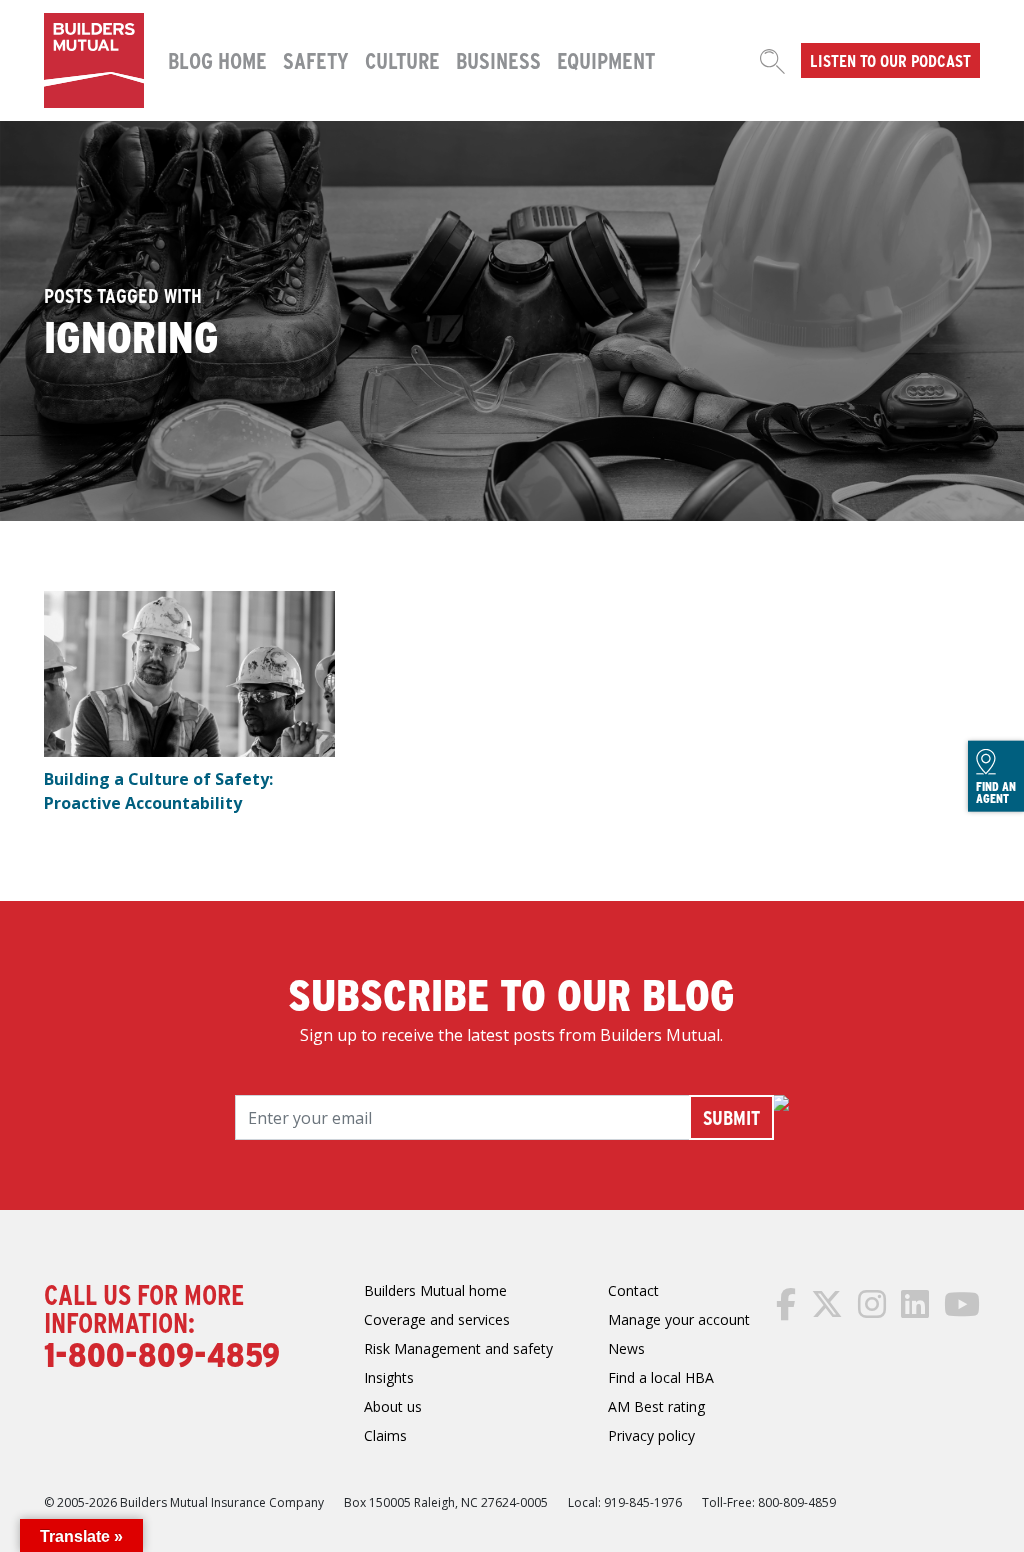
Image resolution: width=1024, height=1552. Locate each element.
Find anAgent (996, 791)
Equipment (606, 60)
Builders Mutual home (435, 1290)
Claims (385, 1435)
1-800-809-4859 (162, 1353)
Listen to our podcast (890, 60)
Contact (633, 1290)
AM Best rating (656, 1406)
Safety (316, 60)
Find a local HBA (661, 1377)
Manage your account (679, 1319)
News (626, 1348)
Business (498, 60)
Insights (389, 1377)
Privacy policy (651, 1435)
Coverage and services (437, 1319)
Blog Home (217, 60)
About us (393, 1406)
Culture (402, 60)
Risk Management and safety (458, 1348)
